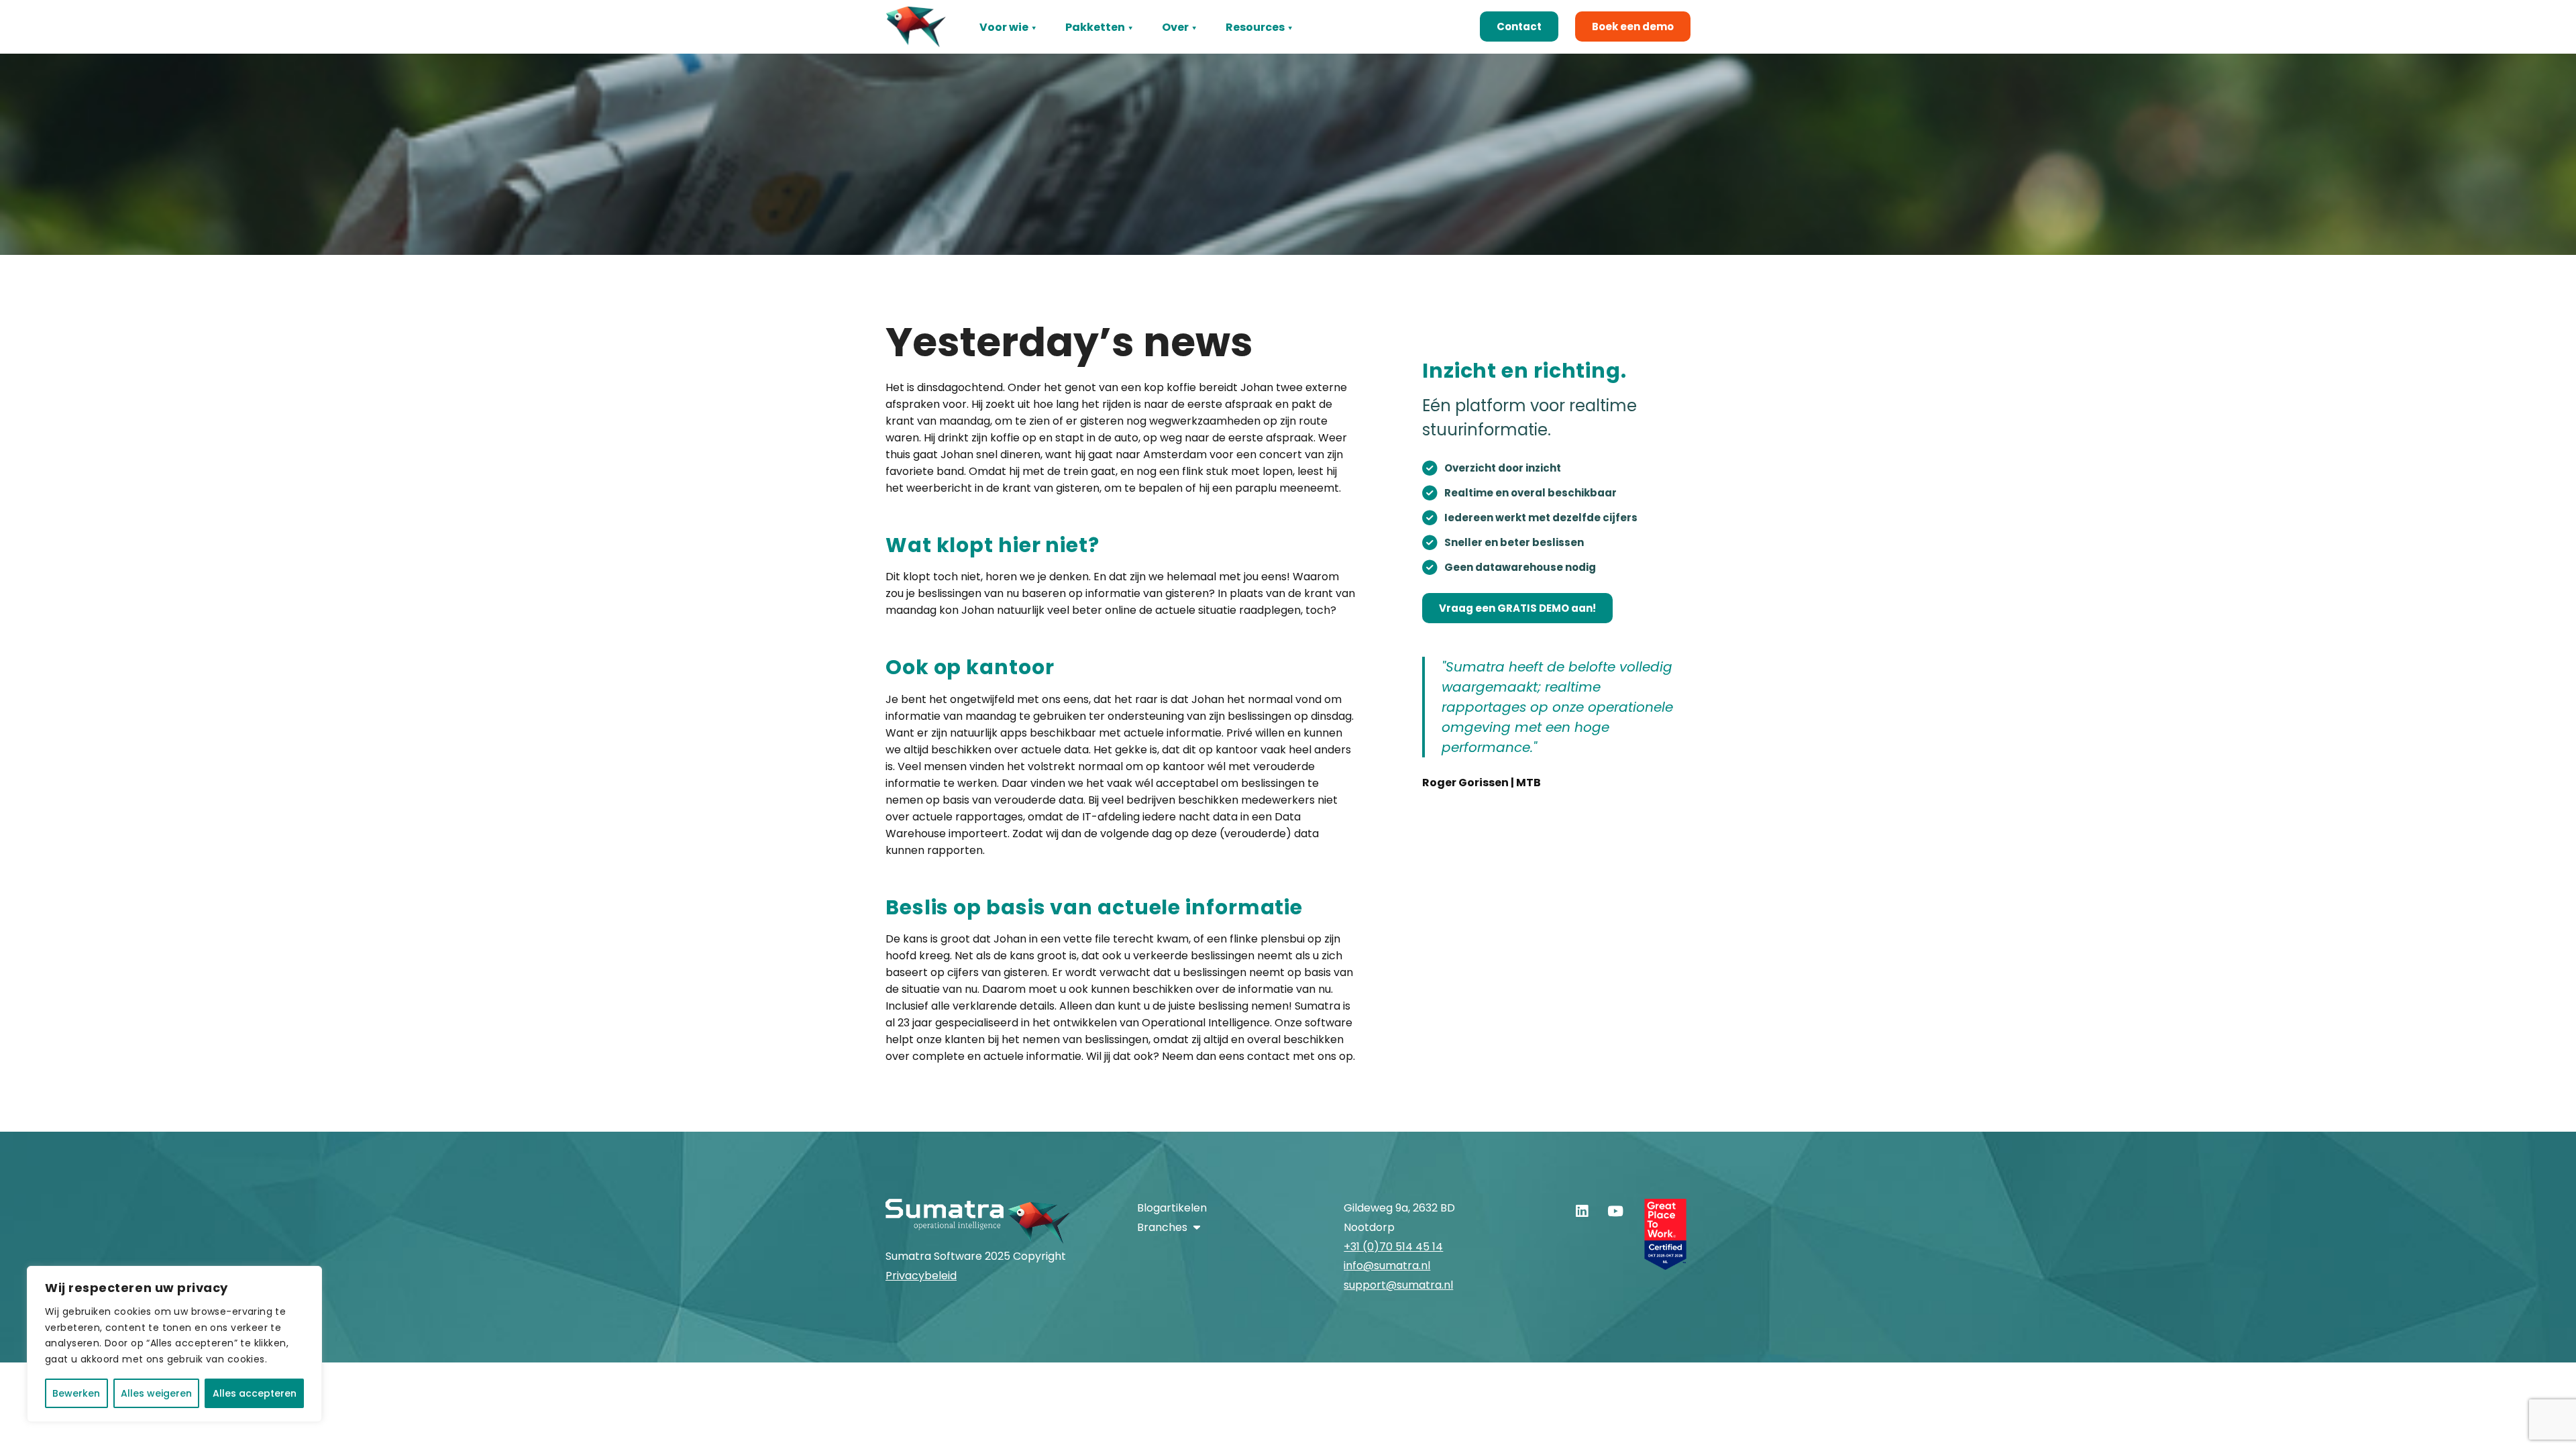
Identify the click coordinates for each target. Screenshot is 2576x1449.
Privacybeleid (921, 1276)
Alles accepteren (255, 1393)
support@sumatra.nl (1398, 1285)
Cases (1243, 49)
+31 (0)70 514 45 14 (1393, 1247)
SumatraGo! (1099, 49)
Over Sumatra (1200, 49)
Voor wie (1004, 27)
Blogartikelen (1172, 1208)
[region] (174, 1344)
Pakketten (1095, 27)
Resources (1255, 27)
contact (1269, 1056)
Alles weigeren (156, 1393)
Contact (1519, 26)
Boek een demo (1633, 26)
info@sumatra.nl (1387, 1266)
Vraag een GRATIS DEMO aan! (1517, 608)
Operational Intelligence (1206, 1023)
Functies (1004, 49)
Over (1175, 27)
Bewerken (76, 1393)
